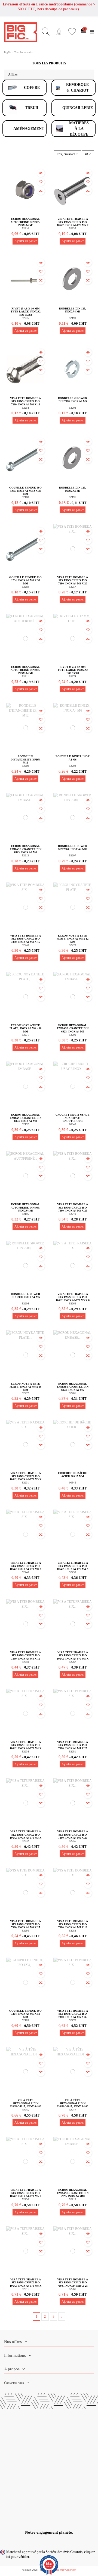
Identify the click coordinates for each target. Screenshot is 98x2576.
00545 (73, 1483)
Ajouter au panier (26, 241)
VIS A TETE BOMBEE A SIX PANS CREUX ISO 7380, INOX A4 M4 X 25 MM (73, 1747)
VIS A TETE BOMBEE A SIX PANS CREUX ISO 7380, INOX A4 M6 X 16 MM (25, 403)
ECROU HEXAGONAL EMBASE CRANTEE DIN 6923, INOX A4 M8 (26, 1118)
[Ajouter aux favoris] (41, 182)
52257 (73, 587)
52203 (73, 408)
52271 (25, 1035)
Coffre (32, 88)
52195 (25, 1214)
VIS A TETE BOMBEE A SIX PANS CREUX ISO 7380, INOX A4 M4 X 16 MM (25, 1657)
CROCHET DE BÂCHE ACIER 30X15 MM (73, 1475)
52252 (73, 1931)
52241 (25, 2289)
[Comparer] (41, 191)
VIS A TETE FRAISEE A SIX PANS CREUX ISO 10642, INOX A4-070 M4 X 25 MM (26, 1747)
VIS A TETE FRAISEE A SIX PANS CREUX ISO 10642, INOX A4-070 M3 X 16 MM (26, 1478)
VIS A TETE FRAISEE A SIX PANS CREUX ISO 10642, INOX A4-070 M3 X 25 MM (26, 1836)
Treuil (32, 108)
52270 (73, 2020)
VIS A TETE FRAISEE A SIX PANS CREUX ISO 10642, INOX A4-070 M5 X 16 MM (73, 224)
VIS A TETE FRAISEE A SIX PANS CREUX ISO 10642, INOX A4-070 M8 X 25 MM (26, 2284)
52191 (73, 497)
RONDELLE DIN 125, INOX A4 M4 (73, 489)
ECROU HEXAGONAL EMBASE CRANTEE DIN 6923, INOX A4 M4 (26, 849)
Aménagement (29, 129)
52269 (25, 587)
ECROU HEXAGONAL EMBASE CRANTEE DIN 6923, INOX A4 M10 (73, 2193)
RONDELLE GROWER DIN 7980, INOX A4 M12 (73, 848)
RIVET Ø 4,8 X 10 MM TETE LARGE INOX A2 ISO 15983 (26, 312)
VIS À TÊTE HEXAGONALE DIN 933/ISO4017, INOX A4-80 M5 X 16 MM (25, 2105)
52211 (25, 676)
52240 (25, 1572)
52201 (73, 1393)
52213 (73, 2199)
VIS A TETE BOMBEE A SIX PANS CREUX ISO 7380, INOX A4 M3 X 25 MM (73, 1209)
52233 (73, 1572)
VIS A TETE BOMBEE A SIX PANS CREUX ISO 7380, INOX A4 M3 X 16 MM (25, 940)
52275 (25, 318)
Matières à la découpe (79, 129)
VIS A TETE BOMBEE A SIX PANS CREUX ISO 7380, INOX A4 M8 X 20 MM (73, 582)
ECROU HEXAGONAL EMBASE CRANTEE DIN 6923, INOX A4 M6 (73, 1387)
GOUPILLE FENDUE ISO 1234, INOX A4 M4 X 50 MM (25, 580)
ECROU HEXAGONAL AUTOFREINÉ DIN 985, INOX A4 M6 (25, 1207)
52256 (25, 1931)
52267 (73, 1662)
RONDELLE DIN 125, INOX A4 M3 (73, 310)
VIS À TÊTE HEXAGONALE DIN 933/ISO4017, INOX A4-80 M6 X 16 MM (73, 2105)
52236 (25, 2199)
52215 (25, 2110)
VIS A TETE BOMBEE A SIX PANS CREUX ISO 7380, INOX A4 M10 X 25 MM (73, 2284)
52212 (25, 855)
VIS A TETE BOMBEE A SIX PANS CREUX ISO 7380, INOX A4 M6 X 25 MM (25, 1926)
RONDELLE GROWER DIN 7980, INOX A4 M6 (25, 1296)
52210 (25, 228)
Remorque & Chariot (77, 87)
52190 (73, 318)
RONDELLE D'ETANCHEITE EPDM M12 (25, 759)
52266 (73, 1303)
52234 (25, 1752)
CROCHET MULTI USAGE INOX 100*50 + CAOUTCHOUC (73, 1118)
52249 (73, 1214)
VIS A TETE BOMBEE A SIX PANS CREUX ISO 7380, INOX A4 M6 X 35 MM (73, 2015)
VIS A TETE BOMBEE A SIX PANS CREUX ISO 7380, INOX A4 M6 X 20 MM (73, 1836)
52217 (73, 2110)
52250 (25, 1662)
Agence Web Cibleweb (63, 2570)
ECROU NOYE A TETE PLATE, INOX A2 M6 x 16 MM (25, 1028)
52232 (25, 1841)
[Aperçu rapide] (41, 173)
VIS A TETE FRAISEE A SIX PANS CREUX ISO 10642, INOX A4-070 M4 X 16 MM (73, 1567)
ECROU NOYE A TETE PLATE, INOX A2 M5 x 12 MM (73, 939)
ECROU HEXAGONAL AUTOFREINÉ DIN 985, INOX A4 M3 (25, 222)
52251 (73, 1752)
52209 (25, 766)
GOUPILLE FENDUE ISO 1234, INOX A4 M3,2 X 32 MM (25, 491)
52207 (73, 855)
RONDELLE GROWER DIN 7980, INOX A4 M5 (73, 400)
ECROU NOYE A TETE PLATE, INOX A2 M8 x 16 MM (25, 1387)
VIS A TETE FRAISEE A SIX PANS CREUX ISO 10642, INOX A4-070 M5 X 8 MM (73, 1299)
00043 (73, 1124)
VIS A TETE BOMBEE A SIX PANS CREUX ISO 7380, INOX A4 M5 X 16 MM (73, 1926)
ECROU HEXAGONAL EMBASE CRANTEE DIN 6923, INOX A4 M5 (73, 1028)
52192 (25, 1124)
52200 (73, 1035)
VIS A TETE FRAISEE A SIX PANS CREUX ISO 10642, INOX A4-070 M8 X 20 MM (26, 1567)
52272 (25, 1393)
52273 (73, 945)
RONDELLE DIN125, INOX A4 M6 (73, 758)
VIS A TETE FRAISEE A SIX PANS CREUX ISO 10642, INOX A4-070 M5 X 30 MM (26, 2195)
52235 (73, 228)
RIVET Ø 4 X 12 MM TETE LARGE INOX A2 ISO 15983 (73, 670)
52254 (25, 408)
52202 (73, 766)
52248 (25, 945)
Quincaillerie (78, 108)
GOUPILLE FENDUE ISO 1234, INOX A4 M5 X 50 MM (25, 2014)
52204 (25, 1303)
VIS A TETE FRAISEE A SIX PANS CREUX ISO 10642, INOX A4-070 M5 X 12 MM (73, 1657)
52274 (73, 676)
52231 (25, 1483)
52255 (73, 1841)
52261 (73, 2289)
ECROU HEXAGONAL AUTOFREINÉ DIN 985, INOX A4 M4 (25, 670)
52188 (25, 497)
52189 (25, 2020)
